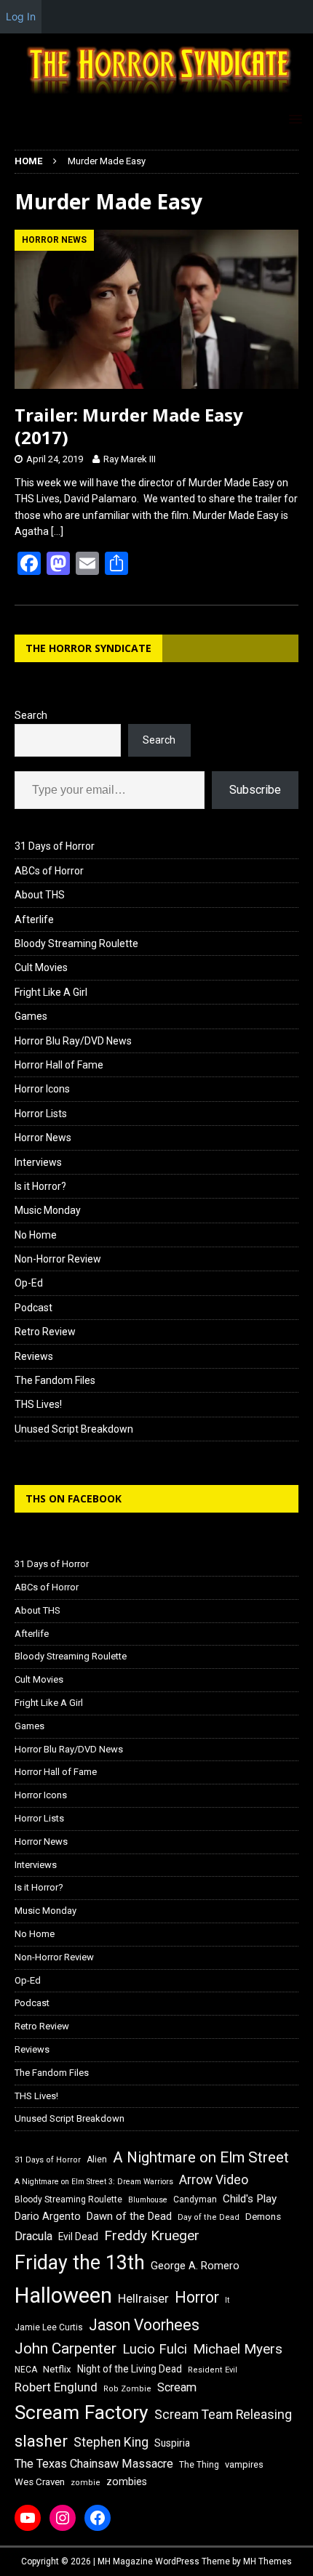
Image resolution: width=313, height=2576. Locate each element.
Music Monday (48, 1210)
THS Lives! (38, 1404)
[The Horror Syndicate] (156, 96)
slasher (41, 2441)
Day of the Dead (209, 2217)
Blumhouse (148, 2200)
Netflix (57, 2369)
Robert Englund (56, 2387)
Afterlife (34, 919)
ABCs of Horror (49, 871)
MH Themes (268, 2561)
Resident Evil (213, 2370)
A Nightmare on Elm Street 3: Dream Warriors (94, 2182)
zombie (86, 2483)
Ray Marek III (130, 459)
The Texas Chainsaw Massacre (94, 2464)
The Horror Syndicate (88, 648)
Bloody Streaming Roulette (76, 943)
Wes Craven (40, 2482)
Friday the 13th (80, 2263)
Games (31, 1016)
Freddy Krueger (152, 2235)
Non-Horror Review (58, 1259)
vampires (244, 2464)
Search (31, 715)
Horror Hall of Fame (59, 1065)
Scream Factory (82, 2412)
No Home (36, 1235)
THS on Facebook (74, 1498)
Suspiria (172, 2443)
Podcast (33, 1308)
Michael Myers (238, 2349)
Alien (97, 2160)
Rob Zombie (127, 2389)
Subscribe (255, 790)
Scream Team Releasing (223, 2414)
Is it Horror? (40, 1186)
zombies (127, 2482)
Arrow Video (214, 2180)
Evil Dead (78, 2237)
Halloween (63, 2295)
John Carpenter (66, 2348)
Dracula (33, 2236)
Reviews (34, 1356)
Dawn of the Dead (129, 2216)
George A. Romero (195, 2266)
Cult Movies (41, 967)
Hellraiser (143, 2299)
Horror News (43, 1138)
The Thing (199, 2465)
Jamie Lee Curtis (49, 2327)
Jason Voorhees (144, 2325)
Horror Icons (42, 1089)
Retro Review (45, 1332)
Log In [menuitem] (21, 16)
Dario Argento (48, 2216)
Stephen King (111, 2442)
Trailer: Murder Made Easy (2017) (129, 426)
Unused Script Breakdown (74, 1429)
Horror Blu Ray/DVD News (73, 1041)
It (227, 2300)
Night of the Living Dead (130, 2369)
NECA (26, 2370)
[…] (57, 531)
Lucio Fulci (155, 2349)
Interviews (38, 1162)
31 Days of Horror (55, 846)
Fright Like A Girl (51, 992)
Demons (263, 2217)
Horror (197, 2297)
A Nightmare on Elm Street (201, 2157)
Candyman (195, 2199)
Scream (177, 2387)
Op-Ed (29, 1283)
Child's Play (250, 2199)
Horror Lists (41, 1114)
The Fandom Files (55, 1380)
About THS (40, 895)
